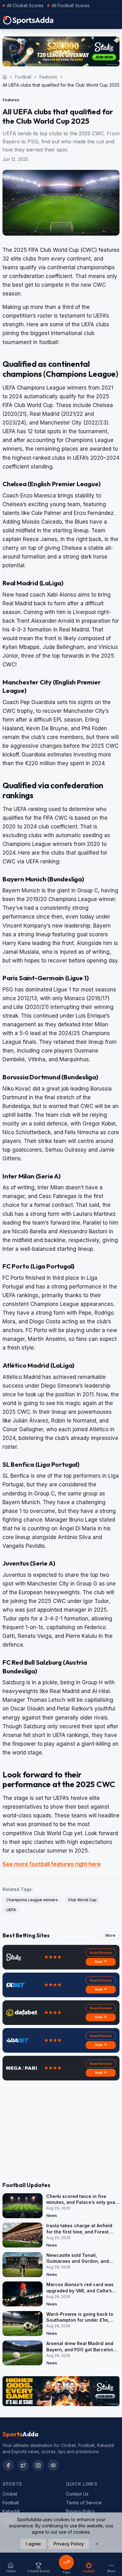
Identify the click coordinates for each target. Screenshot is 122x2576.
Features (48, 77)
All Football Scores (71, 5)
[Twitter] (23, 2465)
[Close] (97, 2544)
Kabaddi (11, 2511)
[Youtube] (53, 2465)
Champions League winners (32, 1900)
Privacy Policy (81, 2511)
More (110, 1935)
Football (23, 77)
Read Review (101, 1953)
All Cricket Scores (25, 5)
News (52, 2216)
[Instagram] (38, 2465)
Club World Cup (82, 1900)
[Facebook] (8, 2465)
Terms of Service (84, 2503)
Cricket (10, 2494)
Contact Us (77, 2494)
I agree (33, 2544)
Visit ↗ (101, 1962)
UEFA (11, 1910)
